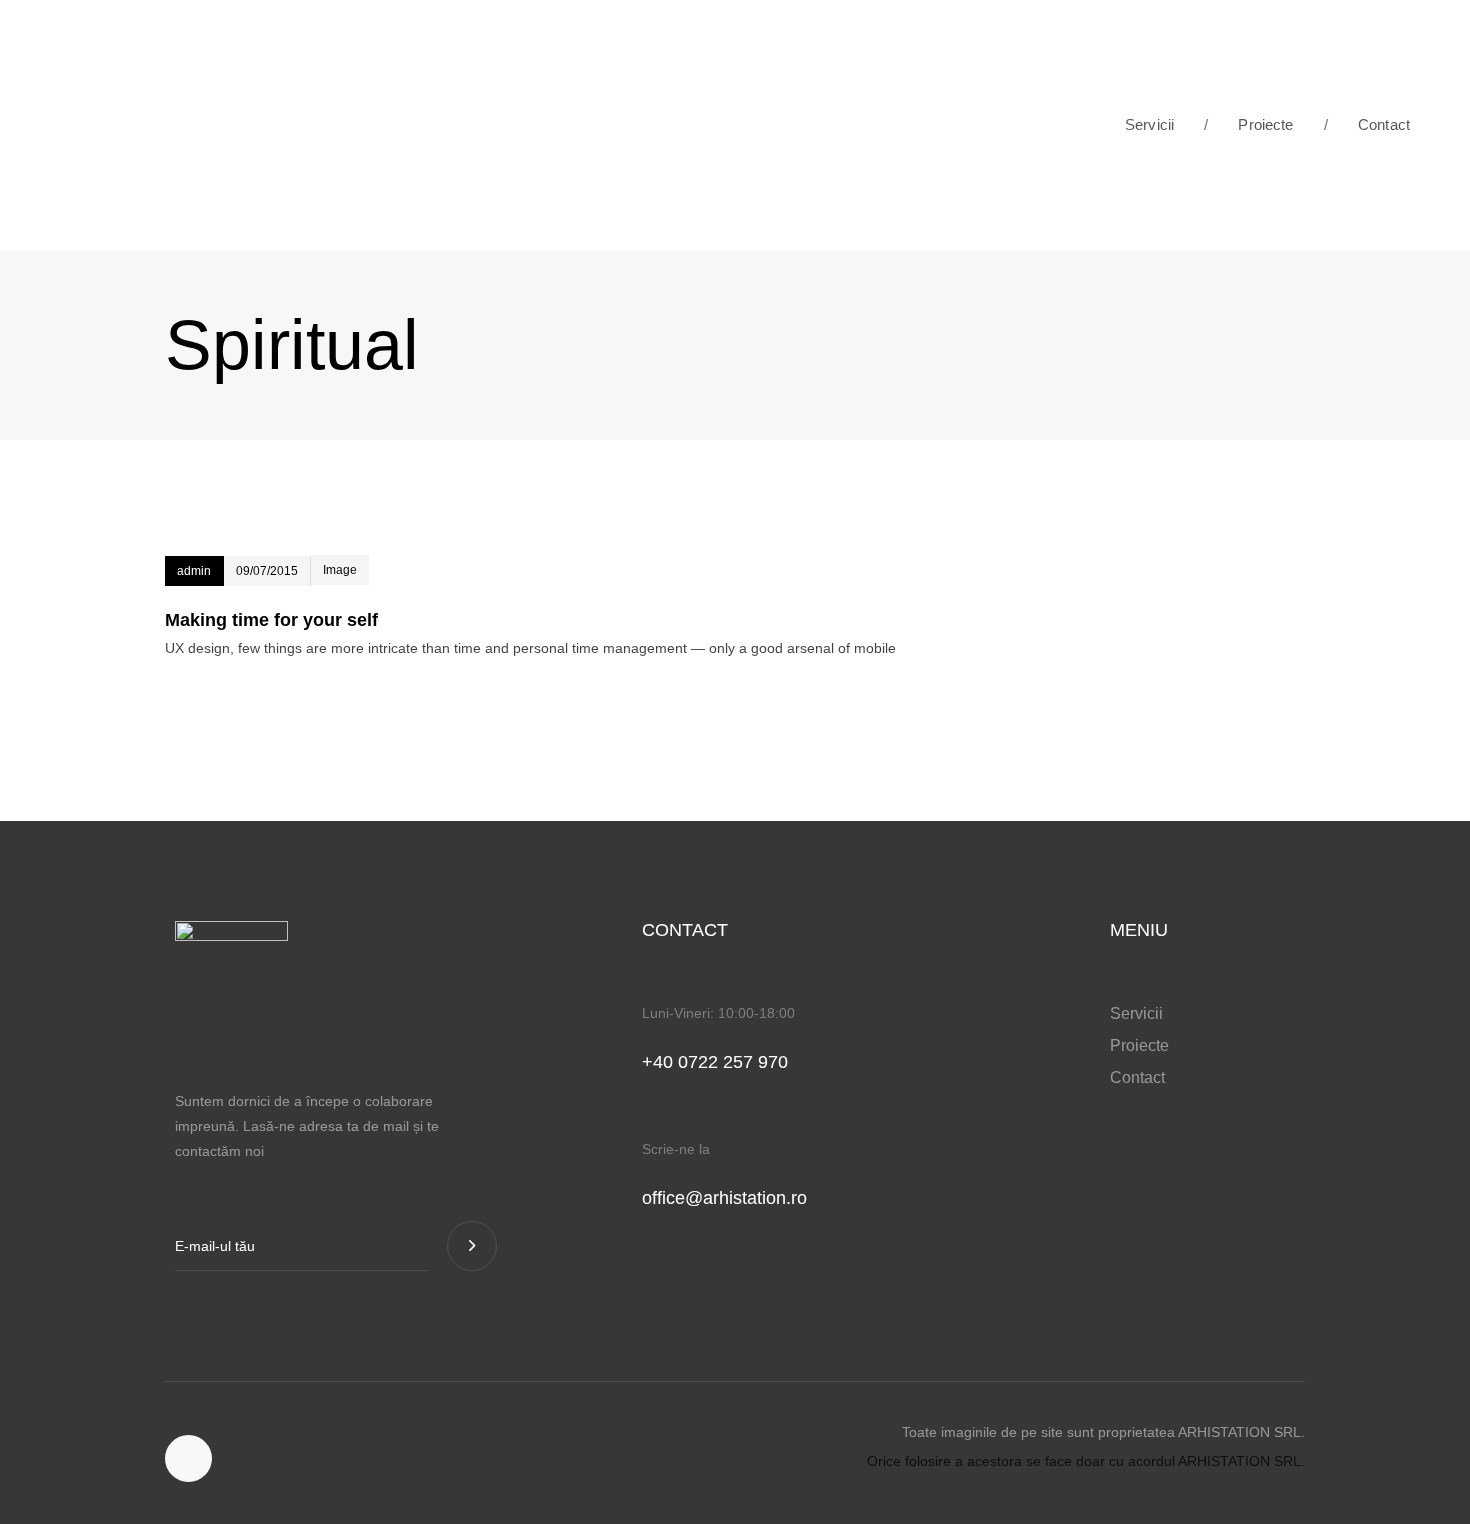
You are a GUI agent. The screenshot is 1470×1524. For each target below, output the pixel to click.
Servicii (1149, 124)
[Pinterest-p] (188, 1458)
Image (340, 570)
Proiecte (1249, 124)
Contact (1367, 124)
